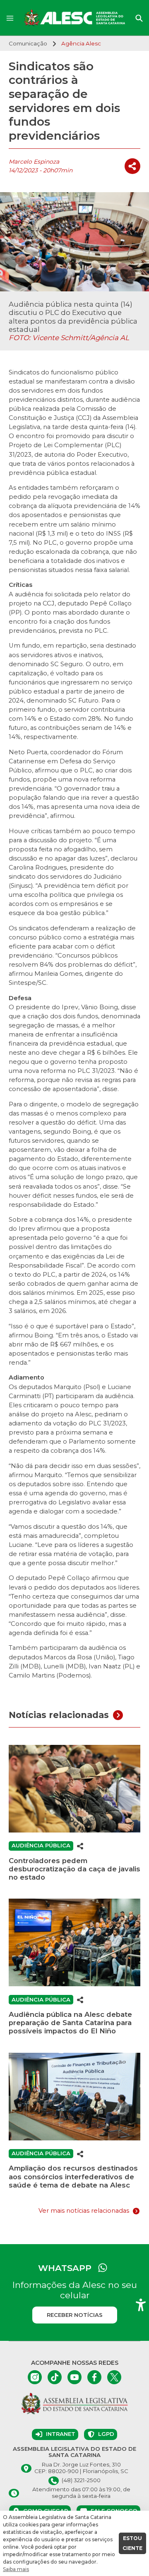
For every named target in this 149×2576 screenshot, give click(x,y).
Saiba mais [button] (16, 2569)
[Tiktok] (55, 2377)
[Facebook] (94, 2377)
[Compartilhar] (132, 166)
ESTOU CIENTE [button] (132, 2543)
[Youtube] (74, 2377)
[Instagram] (35, 2377)
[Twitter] (114, 2377)
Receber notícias (75, 2315)
